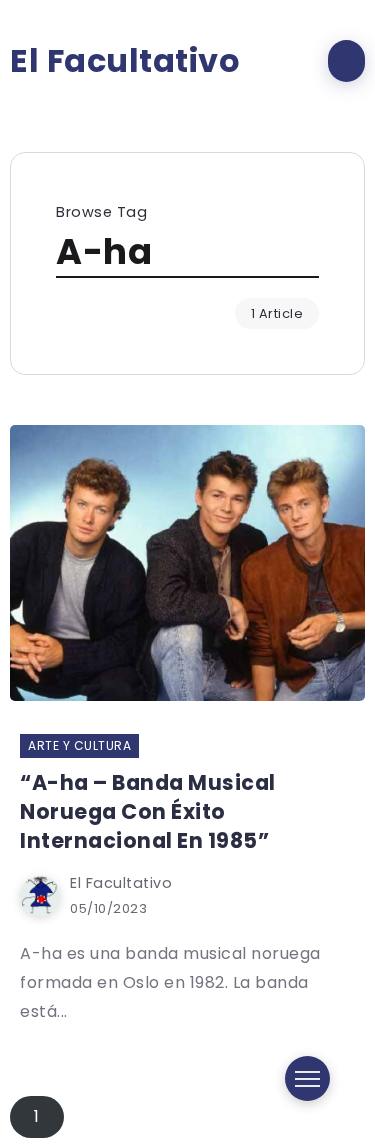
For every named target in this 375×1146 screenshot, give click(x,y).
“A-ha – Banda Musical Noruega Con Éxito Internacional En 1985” (149, 811)
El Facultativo (125, 61)
